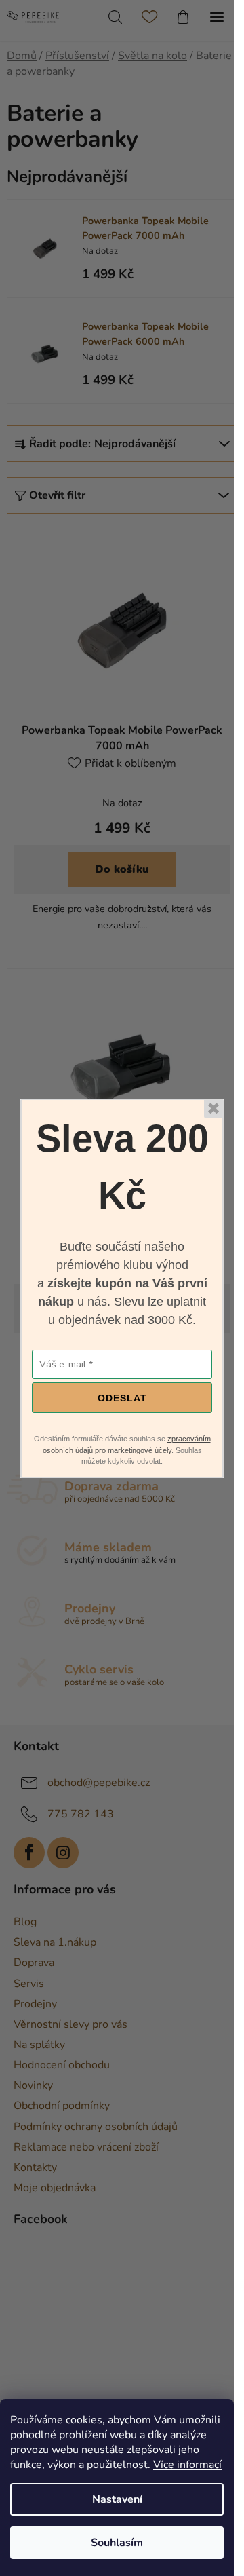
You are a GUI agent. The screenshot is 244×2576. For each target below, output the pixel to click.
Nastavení (117, 2499)
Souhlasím (117, 2543)
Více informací (187, 2465)
